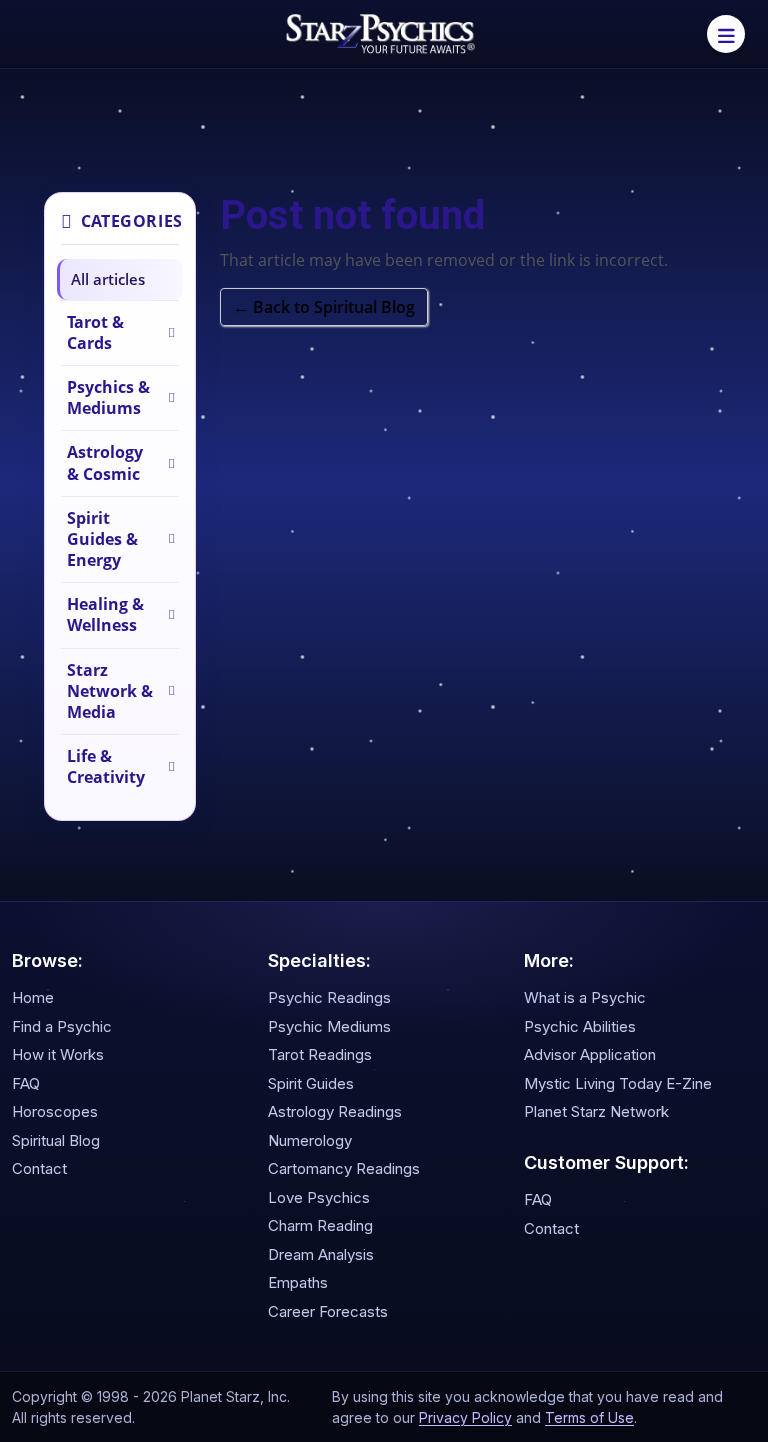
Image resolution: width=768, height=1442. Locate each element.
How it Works (58, 1054)
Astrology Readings (335, 1111)
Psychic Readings (329, 997)
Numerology (310, 1140)
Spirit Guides (311, 1083)
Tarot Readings (320, 1054)
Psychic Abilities (580, 1026)
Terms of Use (589, 1417)
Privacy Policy (465, 1417)
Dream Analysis (321, 1254)
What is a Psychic (585, 997)
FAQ (26, 1083)
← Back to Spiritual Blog (324, 307)
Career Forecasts (328, 1311)
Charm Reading (320, 1225)
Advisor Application (590, 1054)
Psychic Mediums (329, 1026)
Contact (39, 1168)
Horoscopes (55, 1111)
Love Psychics (319, 1197)
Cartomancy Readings (344, 1168)
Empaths (298, 1282)
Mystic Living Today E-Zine (618, 1083)
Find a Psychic (62, 1026)
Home (33, 997)
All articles (108, 279)
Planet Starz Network (596, 1111)
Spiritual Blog (56, 1140)
